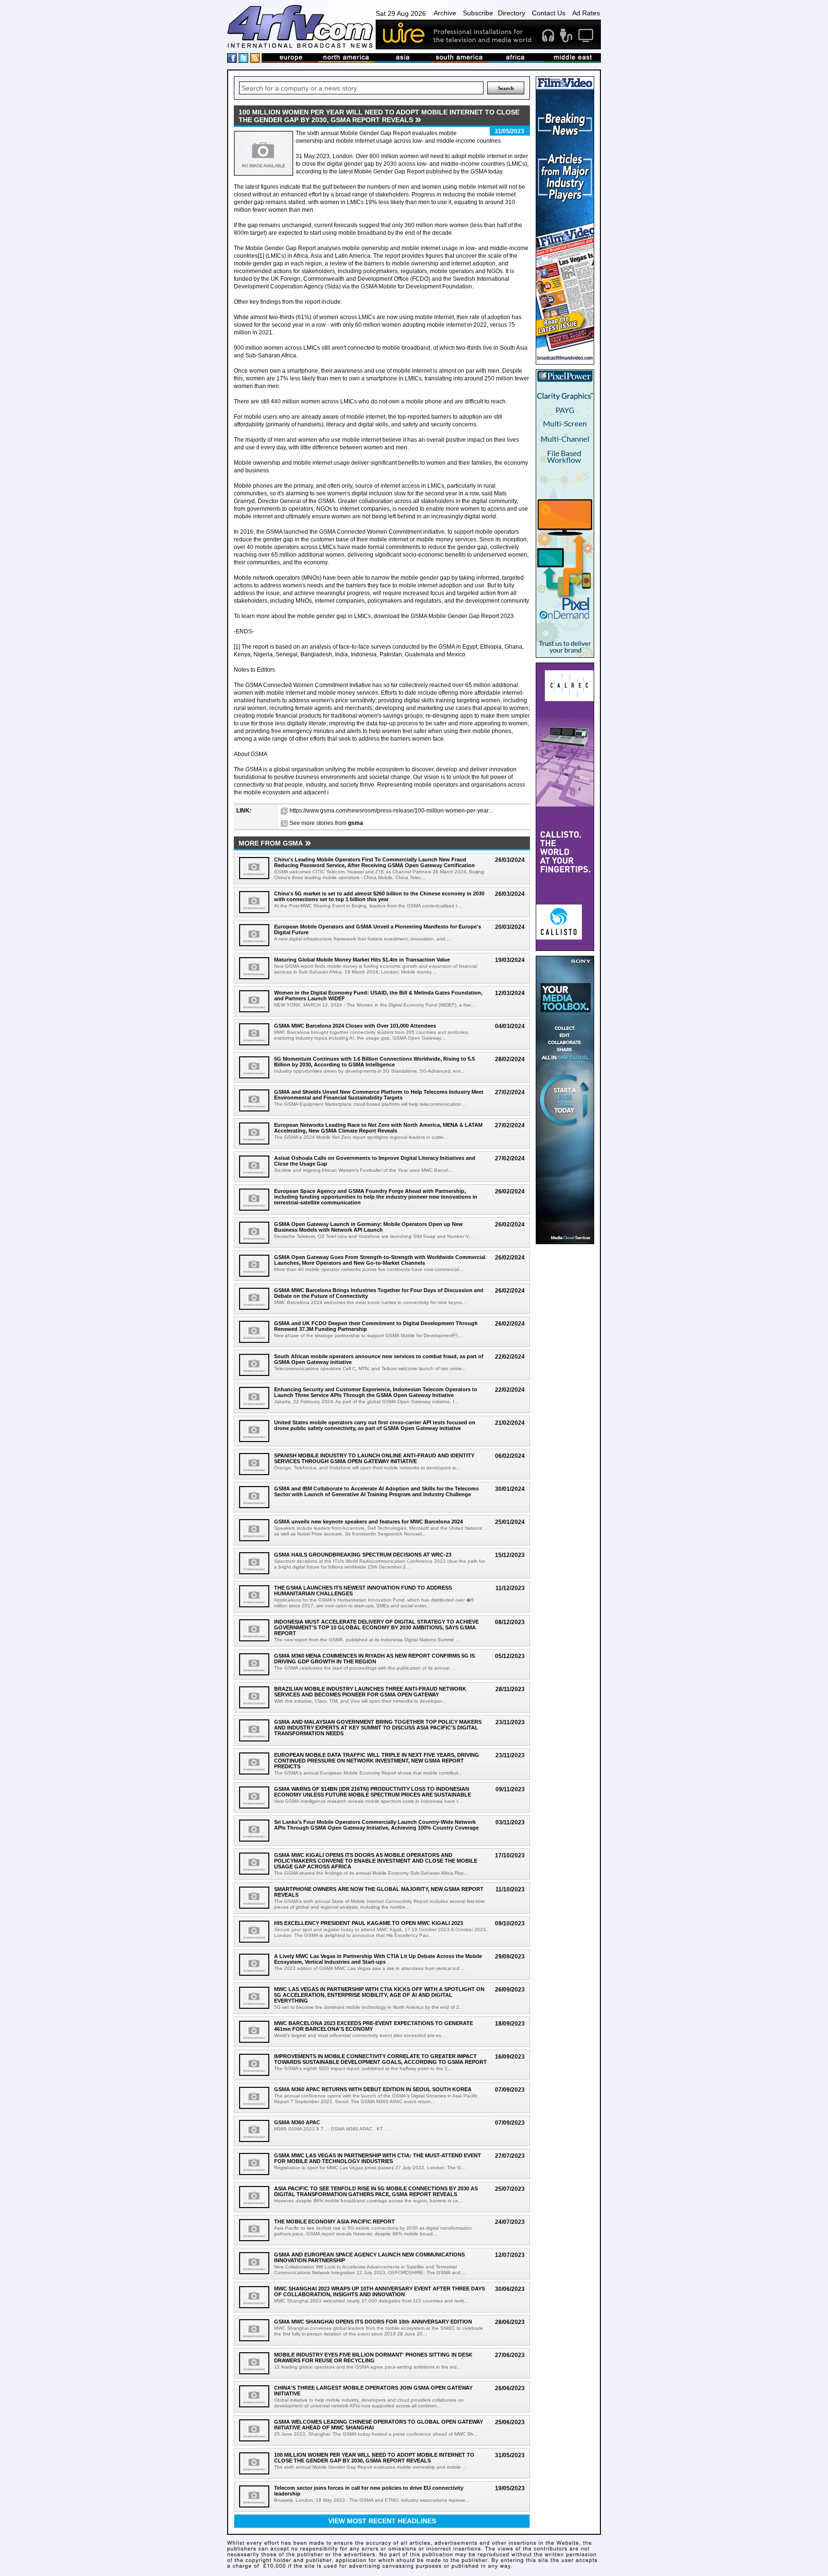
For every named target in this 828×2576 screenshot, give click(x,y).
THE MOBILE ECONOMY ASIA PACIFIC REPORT (334, 2221)
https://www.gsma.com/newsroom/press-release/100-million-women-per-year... (391, 811)
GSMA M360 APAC (297, 2122)
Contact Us (549, 13)
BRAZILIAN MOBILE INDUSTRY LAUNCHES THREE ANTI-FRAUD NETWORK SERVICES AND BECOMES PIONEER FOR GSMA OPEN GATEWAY (370, 1692)
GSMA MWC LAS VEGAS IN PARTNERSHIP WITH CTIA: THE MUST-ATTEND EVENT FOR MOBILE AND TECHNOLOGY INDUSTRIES (378, 2158)
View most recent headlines (382, 2521)
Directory (512, 13)
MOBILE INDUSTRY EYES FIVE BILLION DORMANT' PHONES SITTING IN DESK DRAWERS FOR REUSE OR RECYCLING (373, 2358)
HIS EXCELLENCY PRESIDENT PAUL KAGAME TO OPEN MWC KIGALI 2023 (368, 1923)
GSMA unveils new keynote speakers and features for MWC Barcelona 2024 (368, 1522)
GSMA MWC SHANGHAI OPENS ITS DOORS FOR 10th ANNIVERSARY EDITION (373, 2322)
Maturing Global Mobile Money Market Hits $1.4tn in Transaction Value (362, 960)
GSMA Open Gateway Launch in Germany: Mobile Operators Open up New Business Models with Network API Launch (368, 1227)
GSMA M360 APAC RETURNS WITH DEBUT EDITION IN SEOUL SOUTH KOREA (373, 2089)
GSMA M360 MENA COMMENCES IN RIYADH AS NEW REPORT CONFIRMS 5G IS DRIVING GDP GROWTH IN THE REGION (374, 1659)
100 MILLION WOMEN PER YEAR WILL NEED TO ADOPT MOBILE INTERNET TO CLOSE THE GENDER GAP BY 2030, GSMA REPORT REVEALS (374, 2458)
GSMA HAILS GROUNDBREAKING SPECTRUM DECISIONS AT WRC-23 (363, 1555)
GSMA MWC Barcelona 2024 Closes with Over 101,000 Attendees (355, 1026)
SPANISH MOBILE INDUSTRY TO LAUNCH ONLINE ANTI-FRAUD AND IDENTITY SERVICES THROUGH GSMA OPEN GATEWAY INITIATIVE (374, 1458)
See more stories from (326, 823)
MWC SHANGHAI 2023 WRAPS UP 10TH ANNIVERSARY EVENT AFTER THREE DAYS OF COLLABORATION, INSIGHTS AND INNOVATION (379, 2291)
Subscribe (478, 13)
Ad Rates (586, 13)
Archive (445, 13)
